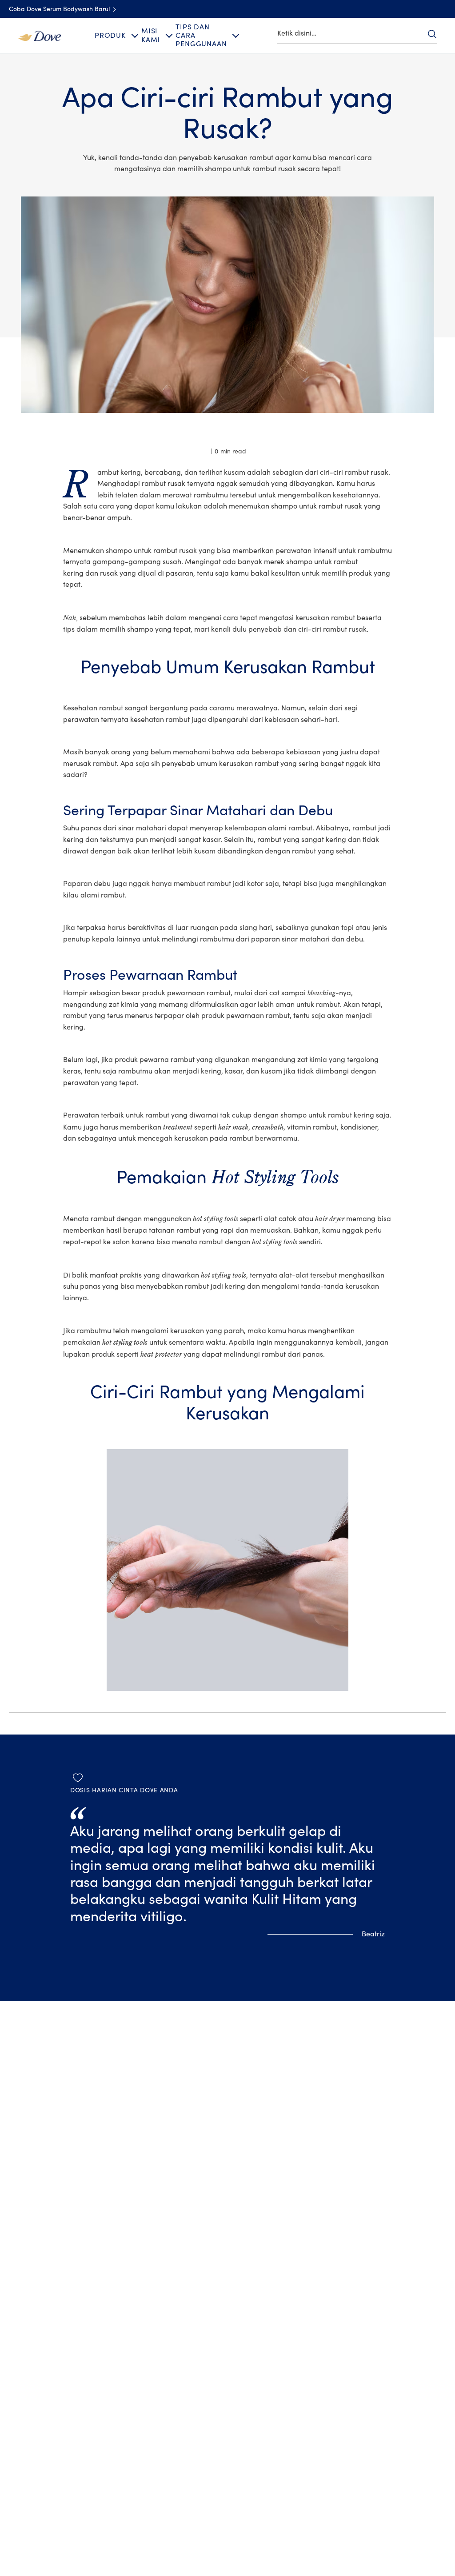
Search (432, 34)
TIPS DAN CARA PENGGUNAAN (201, 36)
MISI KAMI (151, 35)
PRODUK (110, 36)
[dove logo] (39, 36)
